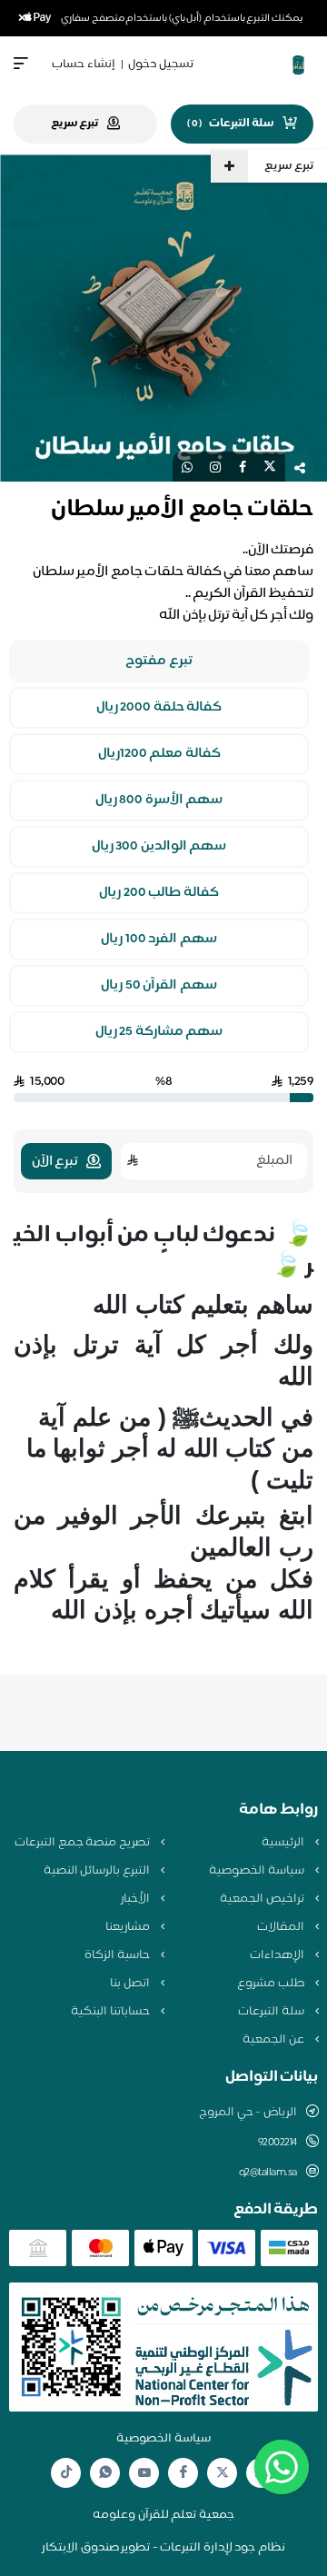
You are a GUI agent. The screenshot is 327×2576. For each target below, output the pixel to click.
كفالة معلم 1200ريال (159, 754)
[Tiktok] (66, 2473)
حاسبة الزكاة (118, 1955)
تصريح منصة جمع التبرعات (83, 1843)
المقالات (282, 1927)
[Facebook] (183, 2473)
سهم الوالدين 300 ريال (159, 847)
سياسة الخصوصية (258, 1871)
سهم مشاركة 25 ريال (159, 1032)
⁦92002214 (277, 2143)
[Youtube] (144, 2472)
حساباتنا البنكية (111, 2012)
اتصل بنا (131, 1984)
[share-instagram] (215, 467)
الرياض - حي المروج (248, 2113)
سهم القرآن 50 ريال (159, 986)
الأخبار (137, 1899)
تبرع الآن (55, 1162)
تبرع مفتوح (159, 661)
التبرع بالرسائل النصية (98, 1871)
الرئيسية (284, 1843)
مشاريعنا (129, 1927)
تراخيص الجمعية (263, 1899)
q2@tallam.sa (268, 2173)
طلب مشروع (272, 1984)
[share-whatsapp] (187, 467)
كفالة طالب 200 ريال (159, 893)
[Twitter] (223, 2473)
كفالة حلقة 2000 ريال (159, 708)
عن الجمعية (274, 2040)
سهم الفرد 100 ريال (159, 940)
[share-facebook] (243, 467)
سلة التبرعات (272, 2012)
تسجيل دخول (161, 65)
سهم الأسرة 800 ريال (159, 801)
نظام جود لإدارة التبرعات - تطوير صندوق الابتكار (163, 2548)
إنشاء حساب (84, 65)
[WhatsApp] (105, 2473)
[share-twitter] (270, 467)
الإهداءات (278, 1955)
